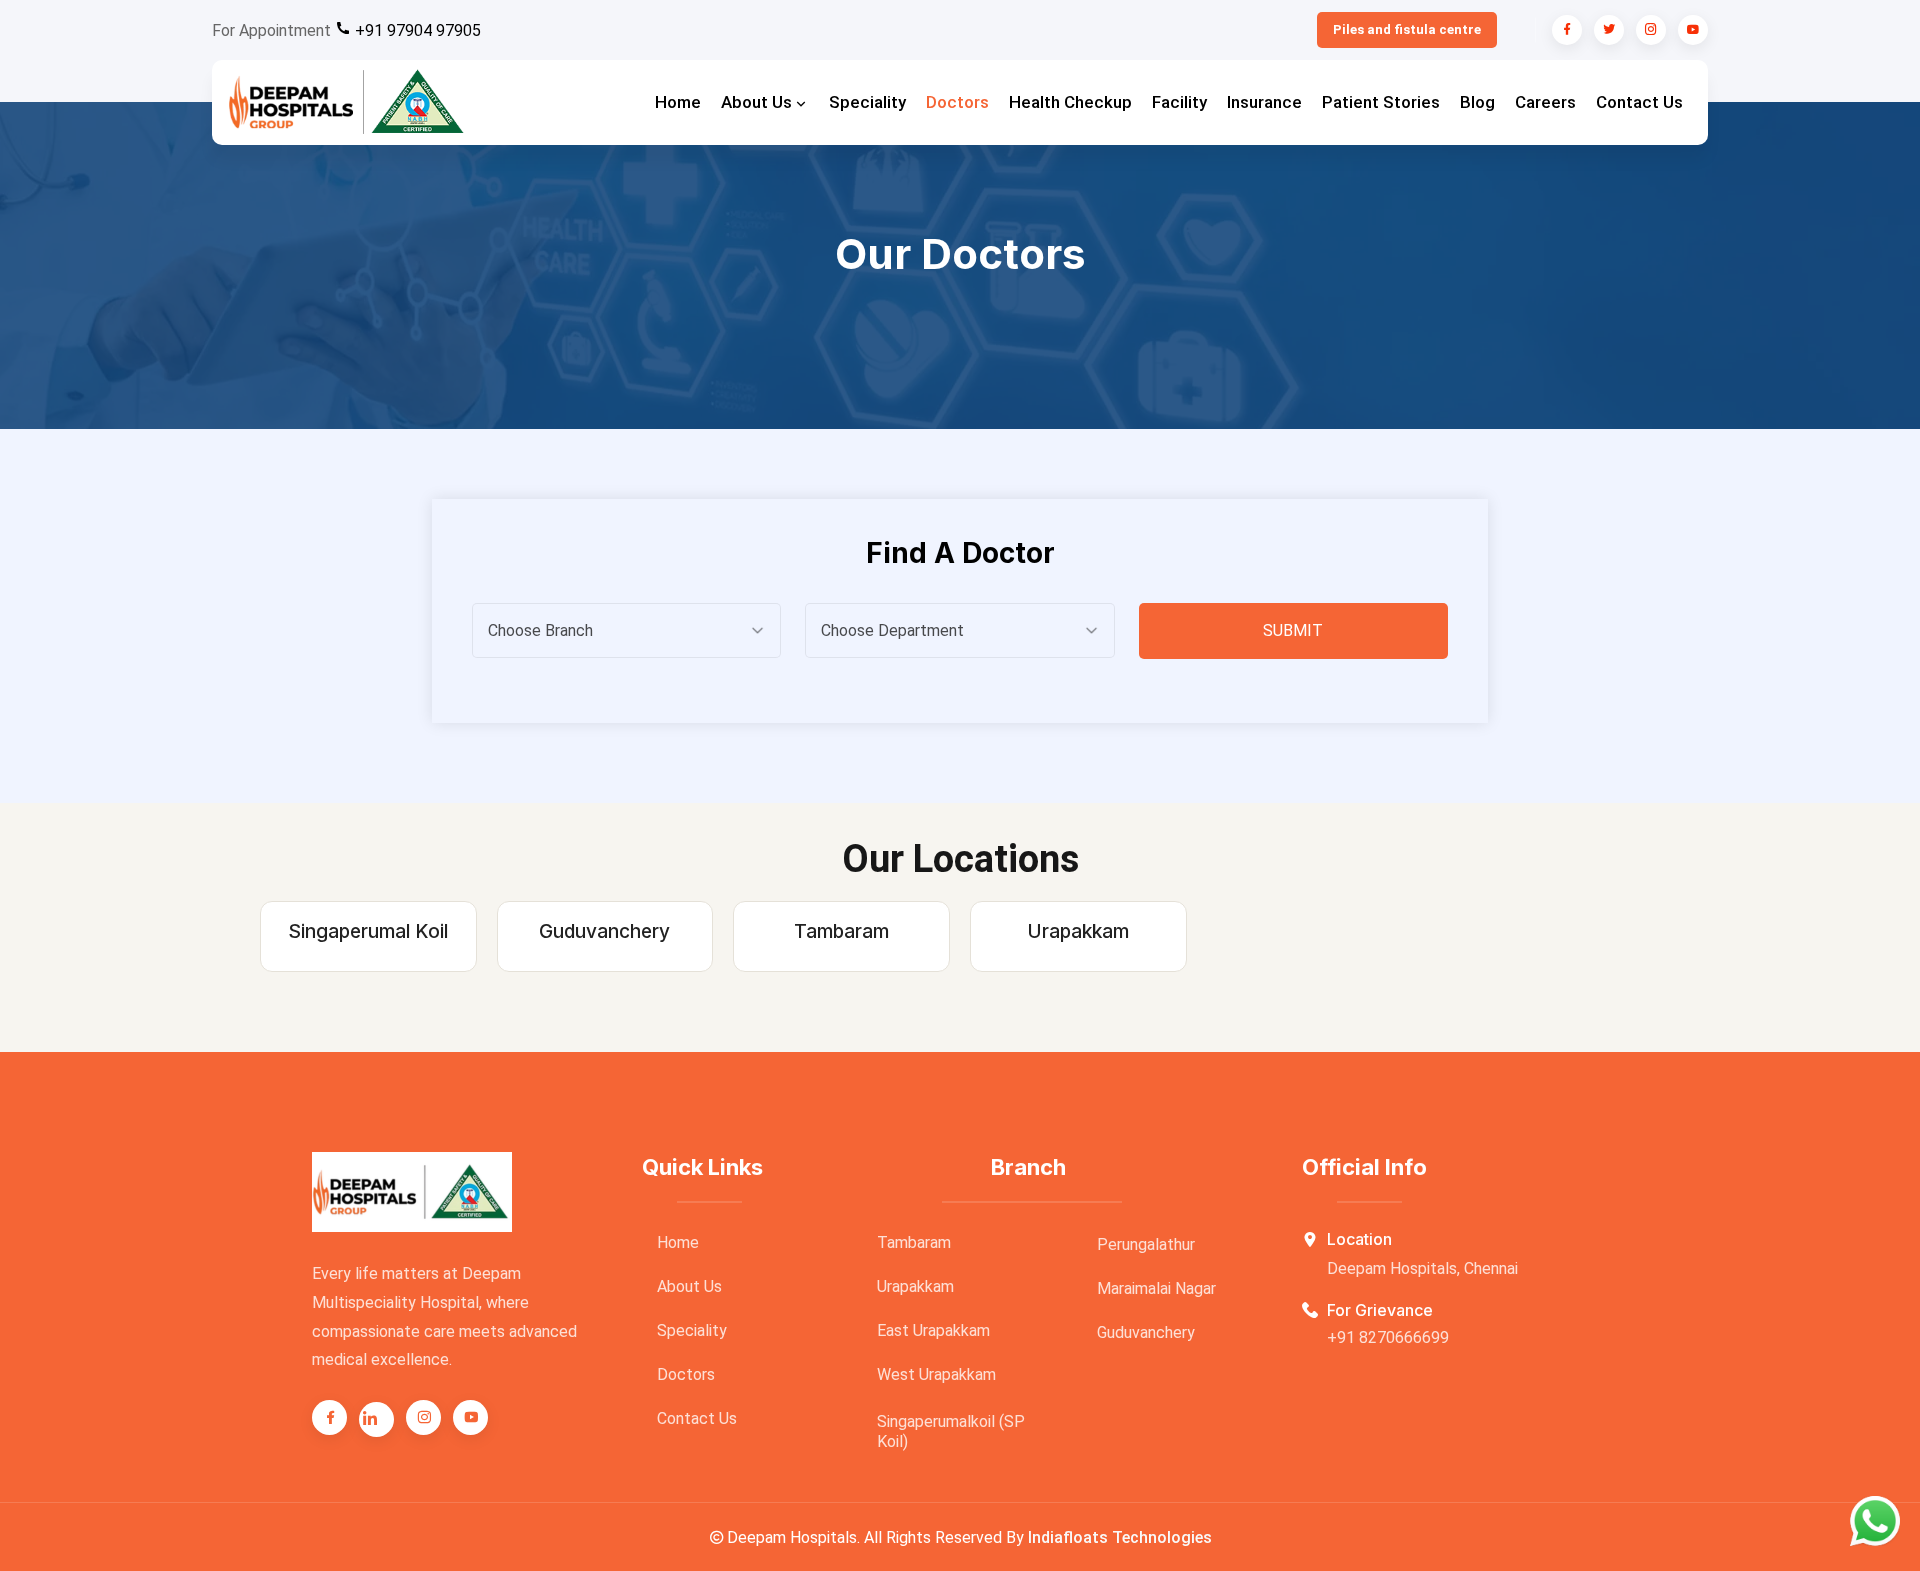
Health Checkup (1070, 102)
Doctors (957, 102)
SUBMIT (1293, 630)
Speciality (867, 102)
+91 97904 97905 (416, 30)
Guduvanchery (1146, 1332)
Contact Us (1639, 102)
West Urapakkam (936, 1374)
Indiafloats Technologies (1120, 1537)
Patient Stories (1381, 102)
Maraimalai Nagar (1156, 1288)
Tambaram (914, 1242)
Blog (1477, 102)
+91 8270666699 (1388, 1337)
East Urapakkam (933, 1330)
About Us (758, 102)
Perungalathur (1146, 1244)
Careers (1545, 102)
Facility (1179, 102)
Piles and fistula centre (1407, 29)
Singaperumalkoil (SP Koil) (951, 1431)
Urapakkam (915, 1286)
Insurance (1264, 102)
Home (678, 102)
